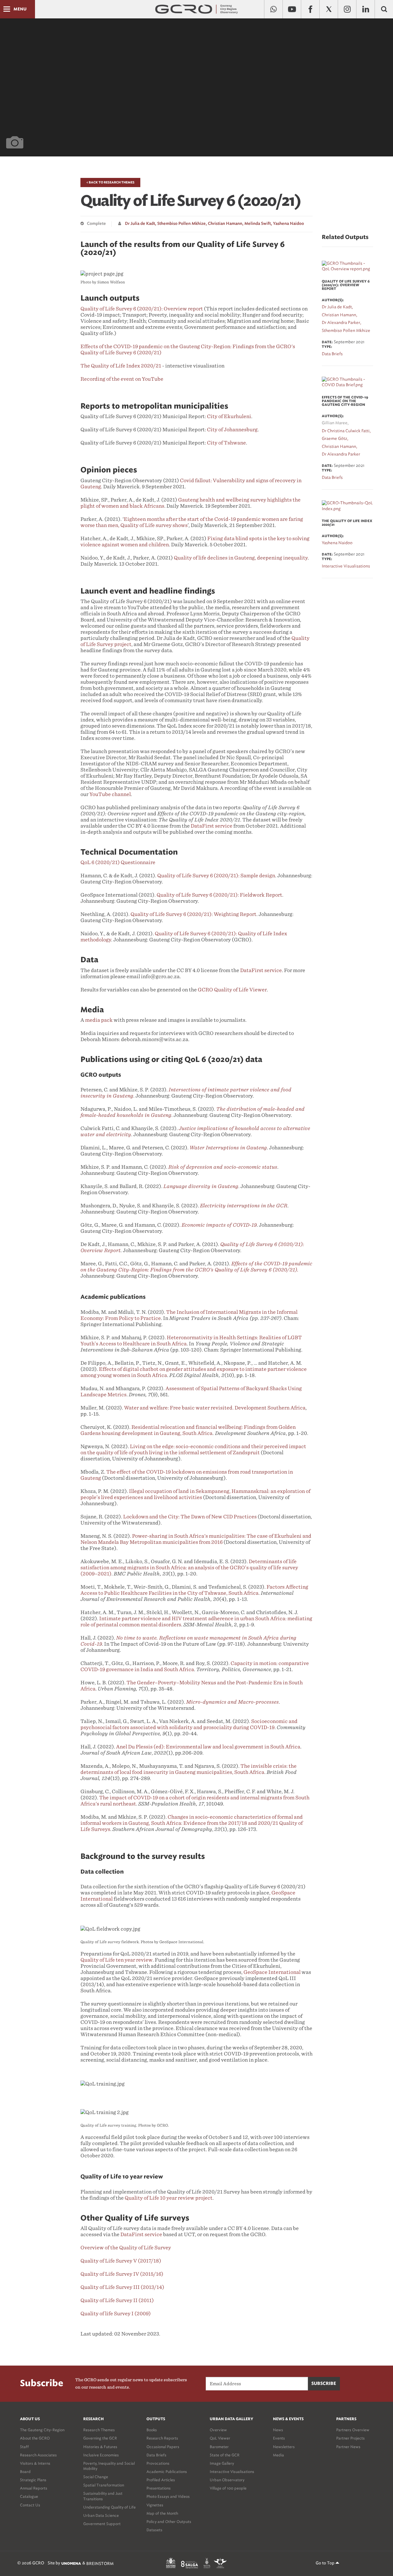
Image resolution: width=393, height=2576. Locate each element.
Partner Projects (350, 2438)
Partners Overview (353, 2430)
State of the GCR (225, 2455)
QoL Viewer (220, 2438)
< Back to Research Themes (110, 183)
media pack (99, 1020)
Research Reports (162, 2438)
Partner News (348, 2447)
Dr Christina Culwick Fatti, (346, 431)
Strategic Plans (33, 2480)
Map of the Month (162, 2513)
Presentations (159, 2488)
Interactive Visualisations (232, 2472)
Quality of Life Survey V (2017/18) (121, 2261)
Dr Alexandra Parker (341, 454)
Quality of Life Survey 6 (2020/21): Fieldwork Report (219, 895)
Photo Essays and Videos (168, 2496)
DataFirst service (212, 826)
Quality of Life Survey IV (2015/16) (122, 2274)
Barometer (219, 2447)
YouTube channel (110, 794)
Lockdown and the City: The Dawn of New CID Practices (190, 1517)
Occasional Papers (163, 2447)
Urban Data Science (101, 2515)
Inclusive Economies (101, 2455)
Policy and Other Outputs (169, 2522)
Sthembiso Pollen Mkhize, (182, 224)
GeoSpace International (272, 1972)
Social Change (96, 2477)
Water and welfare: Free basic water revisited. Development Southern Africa (215, 1408)
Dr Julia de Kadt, (141, 224)
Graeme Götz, (335, 438)
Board (25, 2472)
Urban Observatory (227, 2480)
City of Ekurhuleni (229, 416)
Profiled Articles (161, 2480)
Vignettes (155, 2505)
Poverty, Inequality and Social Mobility (109, 2466)
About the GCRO (35, 2438)
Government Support (102, 2524)
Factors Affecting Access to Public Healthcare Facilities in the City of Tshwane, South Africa (194, 1590)
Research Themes (99, 2430)
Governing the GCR (100, 2438)
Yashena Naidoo (288, 224)
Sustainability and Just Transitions (103, 2496)
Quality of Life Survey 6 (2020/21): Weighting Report (193, 914)
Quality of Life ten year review (117, 1960)
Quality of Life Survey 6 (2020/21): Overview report (142, 309)
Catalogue (29, 2496)
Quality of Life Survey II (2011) (117, 2300)
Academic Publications (167, 2472)
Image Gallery (222, 2463)
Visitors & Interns (35, 2463)
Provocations (158, 2463)
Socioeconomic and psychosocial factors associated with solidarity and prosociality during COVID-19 (189, 1724)
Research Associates (38, 2455)
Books (152, 2430)
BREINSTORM (100, 2564)
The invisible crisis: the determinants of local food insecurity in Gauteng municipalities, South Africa (189, 1769)
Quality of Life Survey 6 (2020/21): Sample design (216, 876)
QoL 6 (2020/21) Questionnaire (118, 862)
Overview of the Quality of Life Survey (126, 2248)
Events (279, 2438)
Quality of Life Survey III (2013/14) (122, 2287)
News (278, 2430)
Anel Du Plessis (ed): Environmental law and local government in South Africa (208, 1747)
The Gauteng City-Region (42, 2430)
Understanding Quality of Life (109, 2507)
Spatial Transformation (104, 2485)
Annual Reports (34, 2488)
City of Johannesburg (232, 430)
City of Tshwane (226, 443)
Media (278, 2455)
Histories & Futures (100, 2447)
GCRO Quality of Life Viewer (232, 990)
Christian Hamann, (226, 224)
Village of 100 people (228, 2488)
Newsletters (284, 2447)
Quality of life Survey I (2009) (116, 2314)
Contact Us (30, 2505)
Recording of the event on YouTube (122, 379)
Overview (218, 2430)
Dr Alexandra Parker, (341, 323)
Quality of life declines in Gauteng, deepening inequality (241, 558)
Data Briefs (156, 2455)
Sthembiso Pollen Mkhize (346, 331)
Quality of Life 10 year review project (169, 2198)
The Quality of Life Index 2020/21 (121, 366)
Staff (24, 2447)
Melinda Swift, (258, 224)
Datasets (154, 2530)
